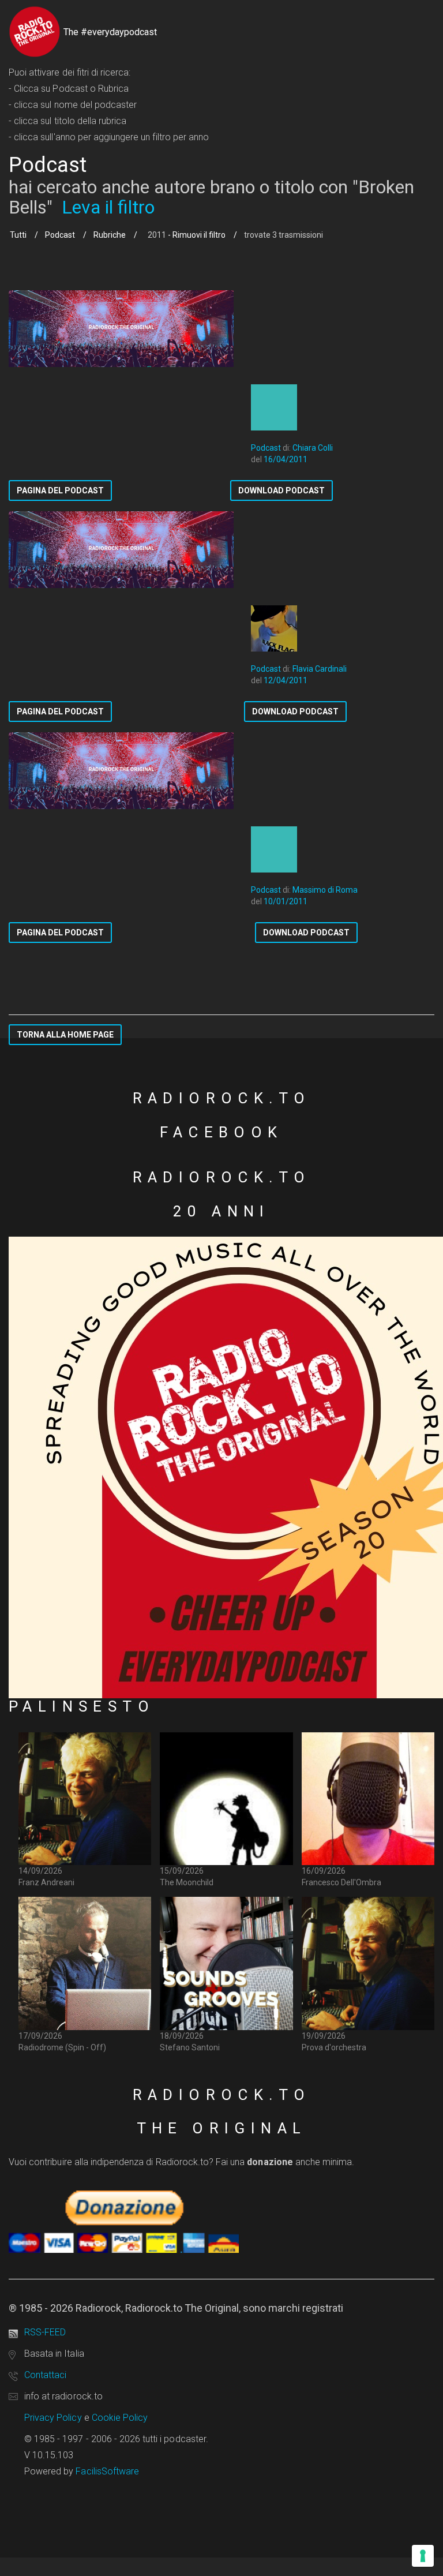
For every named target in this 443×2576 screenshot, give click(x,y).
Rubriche (110, 235)
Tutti (18, 235)
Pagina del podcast (60, 491)
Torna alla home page (65, 1035)
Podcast (60, 235)
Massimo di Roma (325, 890)
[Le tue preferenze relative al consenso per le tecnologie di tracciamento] (423, 2556)
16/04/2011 (286, 459)
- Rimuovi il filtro (196, 235)
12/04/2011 (286, 680)
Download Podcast (281, 491)
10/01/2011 (286, 901)
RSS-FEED (45, 2332)
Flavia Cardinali (320, 669)
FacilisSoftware (107, 2471)
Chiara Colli (313, 448)
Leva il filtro (108, 207)
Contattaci (45, 2375)
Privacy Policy (53, 2418)
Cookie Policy (120, 2418)
